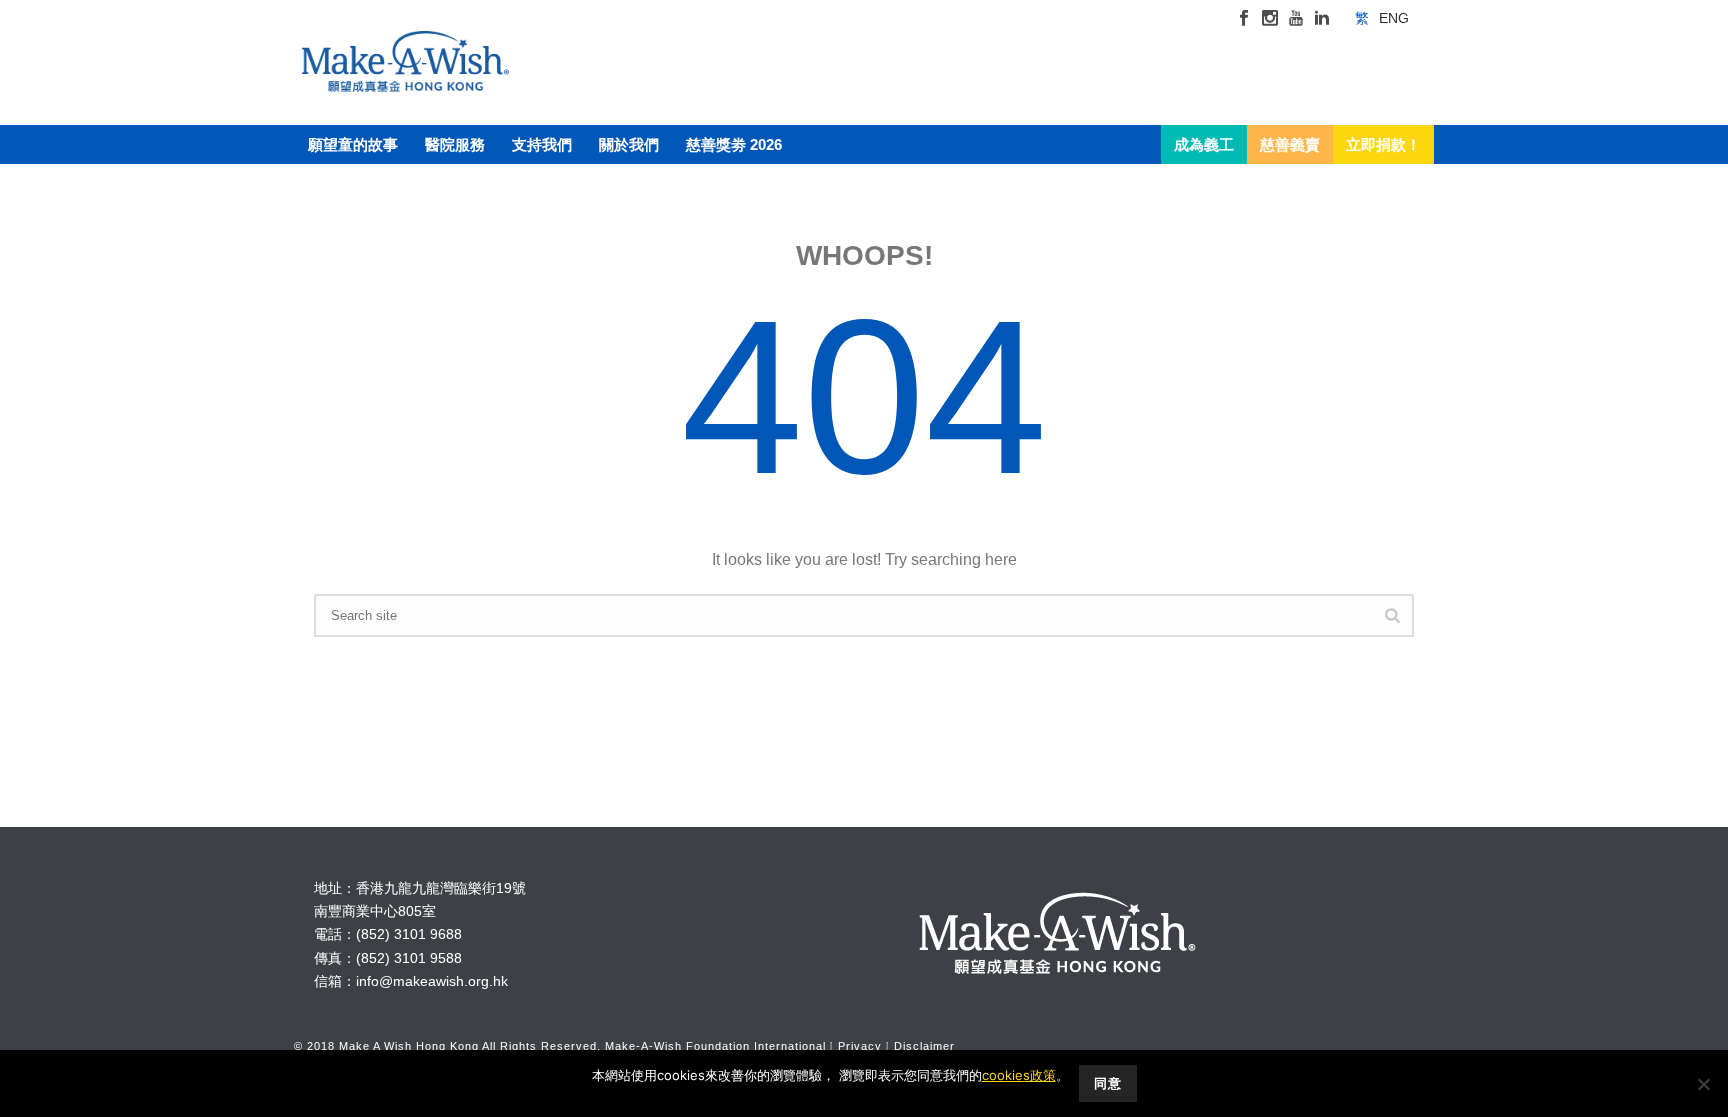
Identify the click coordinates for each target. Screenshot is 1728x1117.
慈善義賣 (1290, 144)
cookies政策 (1019, 1075)
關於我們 (629, 144)
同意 (1108, 1083)
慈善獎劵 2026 (734, 144)
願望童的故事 (353, 144)
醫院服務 (455, 144)
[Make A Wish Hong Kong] (405, 80)
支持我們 (542, 144)
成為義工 (1204, 144)
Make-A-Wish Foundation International (715, 1046)
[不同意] (1703, 1084)
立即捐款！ (1383, 144)
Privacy (860, 1046)
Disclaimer (924, 1046)
